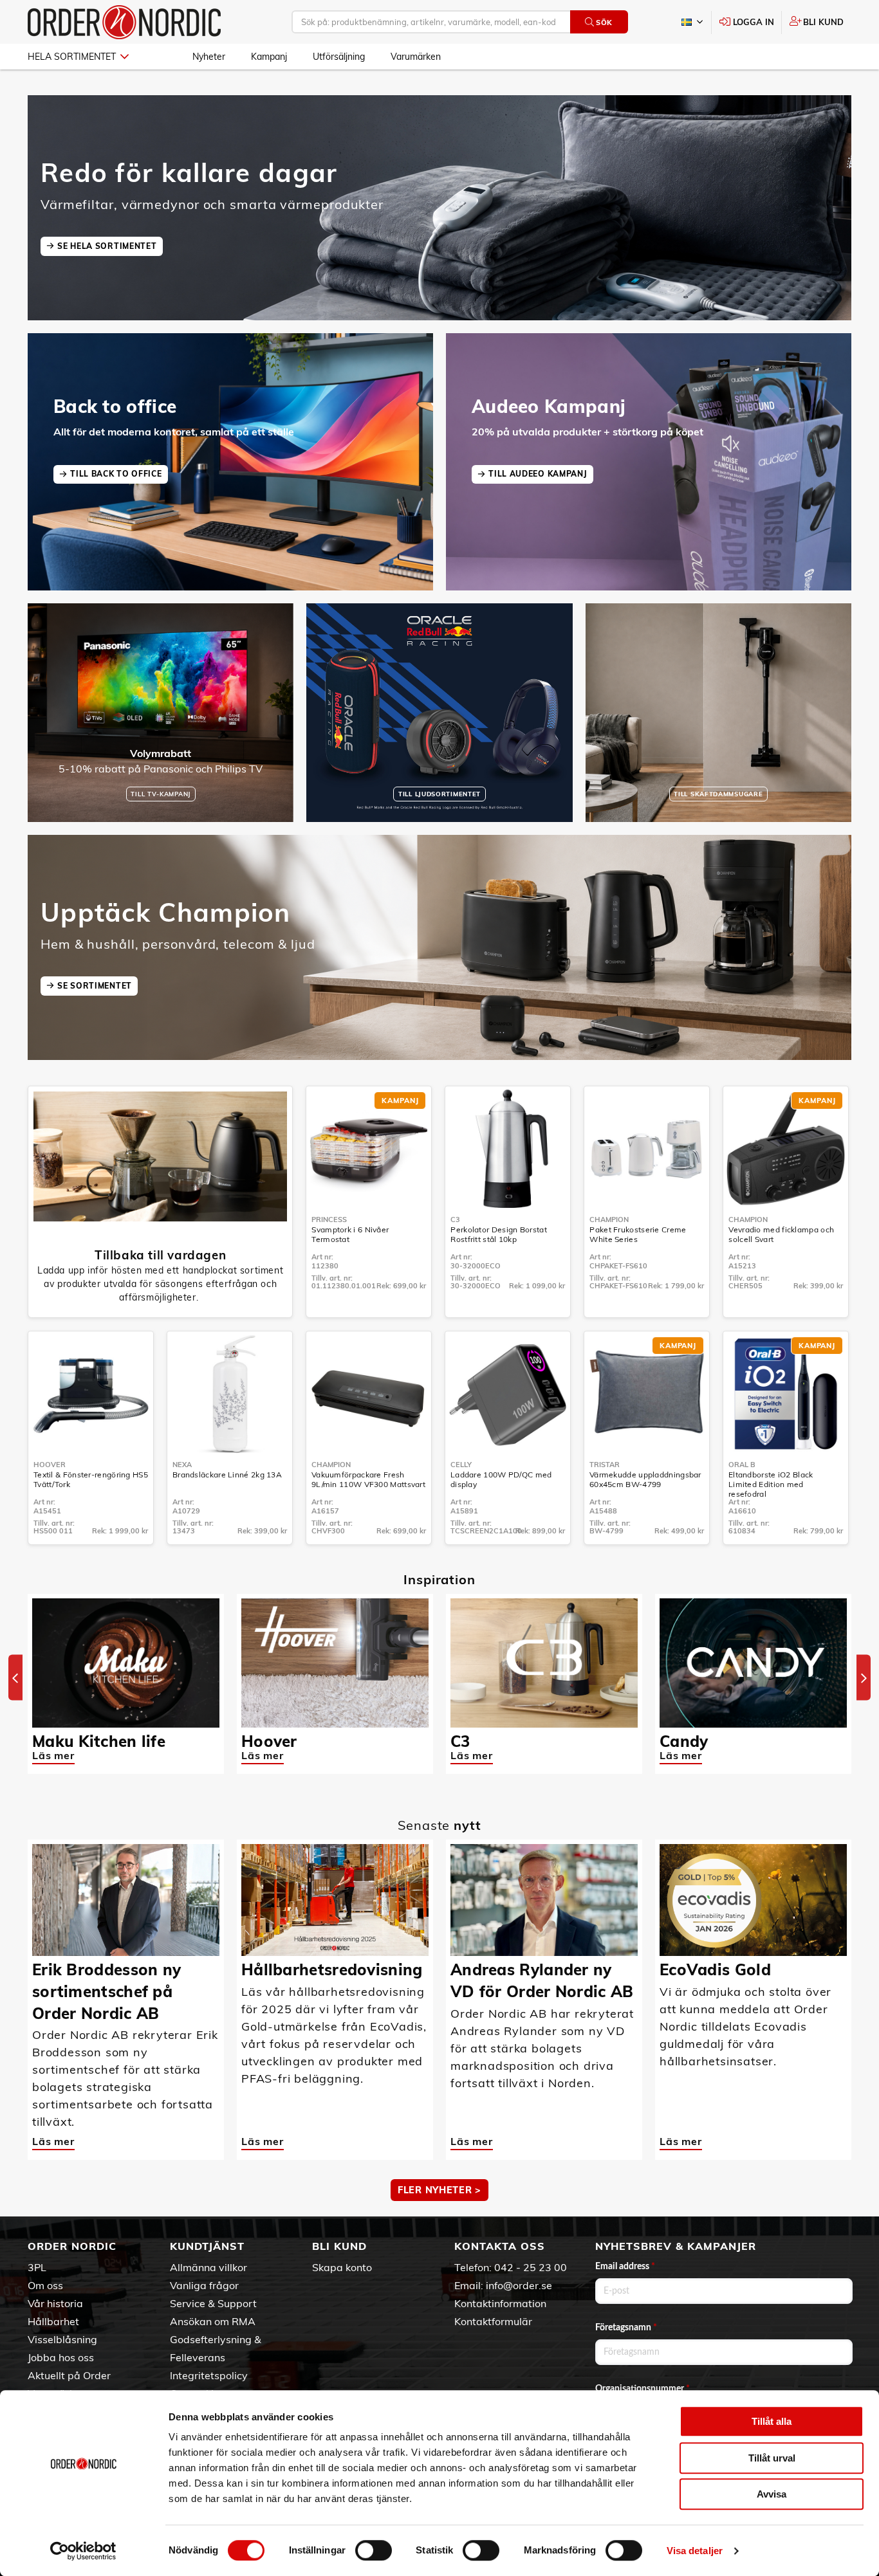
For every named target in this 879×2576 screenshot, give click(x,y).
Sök (604, 23)
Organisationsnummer (643, 2389)
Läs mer (53, 1755)
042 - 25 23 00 (531, 2267)
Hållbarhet (53, 2321)
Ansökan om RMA (213, 2321)
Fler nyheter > (439, 2190)
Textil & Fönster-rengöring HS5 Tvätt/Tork (91, 1479)
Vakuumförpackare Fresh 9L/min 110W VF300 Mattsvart (368, 1479)
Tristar (605, 1465)
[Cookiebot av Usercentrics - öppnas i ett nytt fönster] (83, 2551)
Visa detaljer (695, 2551)
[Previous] (15, 1678)
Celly (461, 1465)
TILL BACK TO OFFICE (116, 474)
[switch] (374, 2550)
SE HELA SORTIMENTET (107, 246)
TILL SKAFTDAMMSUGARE (718, 794)
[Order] (124, 22)
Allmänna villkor (208, 2267)
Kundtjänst (207, 2246)
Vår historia (55, 2303)
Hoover (50, 1465)
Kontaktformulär (493, 2321)
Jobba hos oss (61, 2357)
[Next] (864, 1678)
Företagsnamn (626, 2328)
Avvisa (772, 2494)
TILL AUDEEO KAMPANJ (538, 474)
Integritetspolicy (209, 2375)
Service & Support (213, 2303)
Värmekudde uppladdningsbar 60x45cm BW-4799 (645, 1479)
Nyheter (209, 57)
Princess (329, 1219)
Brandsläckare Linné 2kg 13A (227, 1475)
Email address (625, 2267)
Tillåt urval (772, 2458)
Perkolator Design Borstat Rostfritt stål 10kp (499, 1234)
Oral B (742, 1465)
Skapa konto (342, 2267)
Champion (609, 1219)
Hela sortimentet (72, 57)
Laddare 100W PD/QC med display (501, 1479)
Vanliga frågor (204, 2285)
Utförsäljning (339, 57)
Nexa (182, 1465)
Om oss (45, 2285)
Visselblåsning (62, 2339)
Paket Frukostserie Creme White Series (638, 1234)
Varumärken (416, 57)
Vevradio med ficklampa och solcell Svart (781, 1234)
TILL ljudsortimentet (439, 794)
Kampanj (269, 57)
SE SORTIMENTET (95, 986)
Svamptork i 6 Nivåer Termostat (350, 1234)
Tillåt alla (772, 2421)
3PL (37, 2267)
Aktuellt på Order (69, 2375)
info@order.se (519, 2285)
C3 (455, 1219)
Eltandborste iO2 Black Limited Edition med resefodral (771, 1484)
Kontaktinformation (500, 2303)
